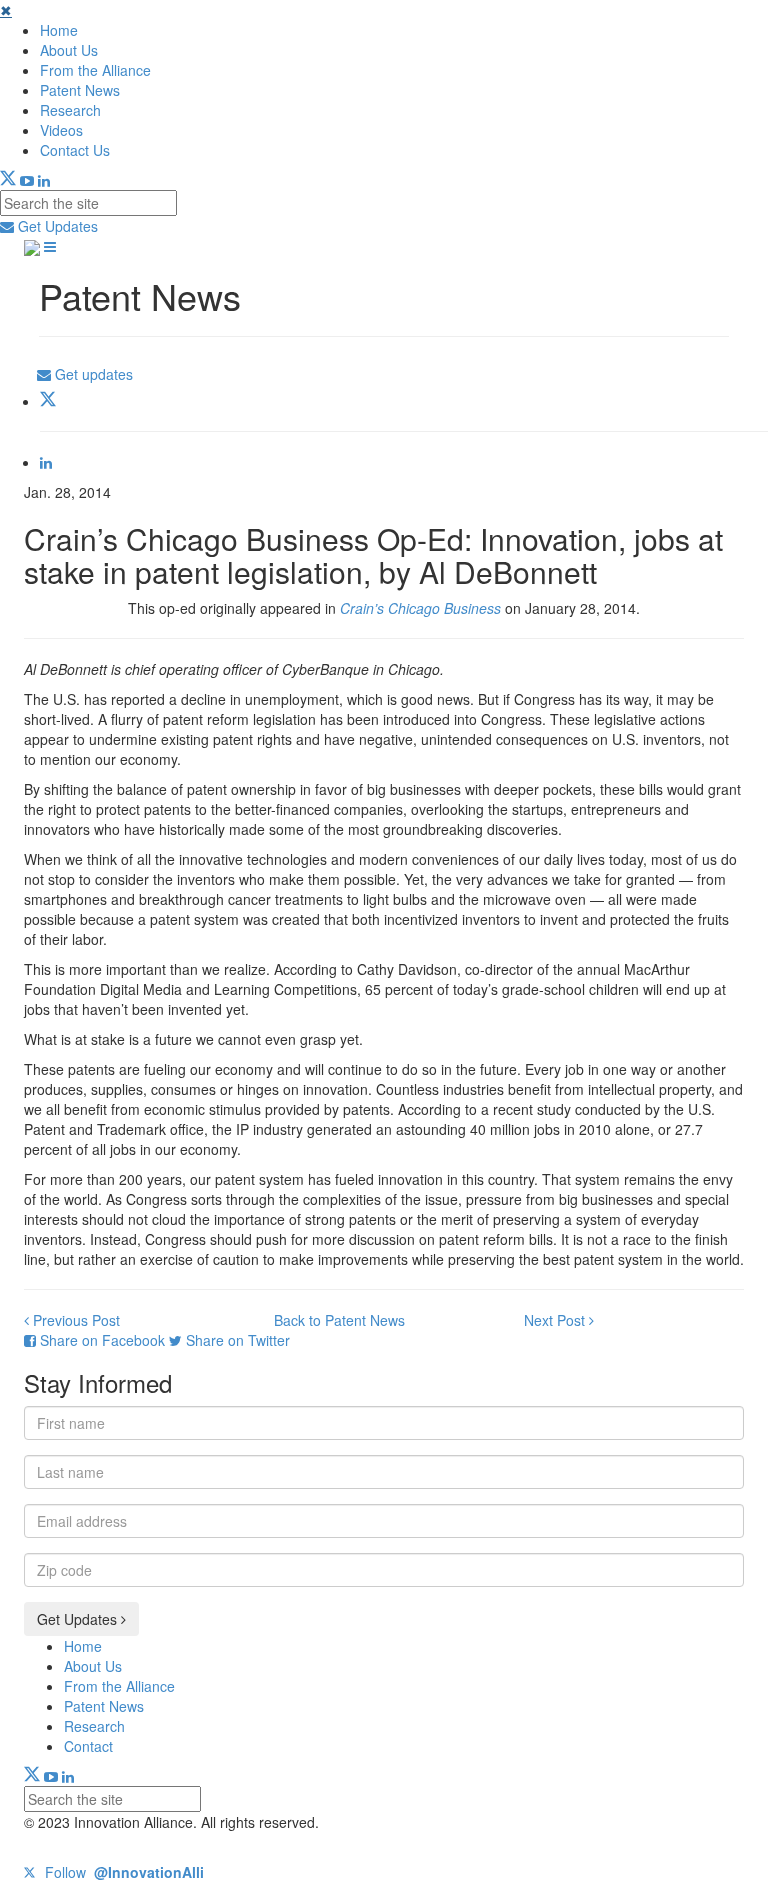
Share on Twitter (236, 1340)
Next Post (556, 1320)
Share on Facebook (102, 1340)
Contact (88, 1746)
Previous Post (74, 1320)
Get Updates (56, 226)
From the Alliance (95, 70)
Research (70, 110)
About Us (69, 50)
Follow (122, 1872)
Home (59, 30)
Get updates (92, 374)
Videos (61, 130)
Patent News (80, 90)
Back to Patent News (339, 1320)
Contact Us (75, 150)
